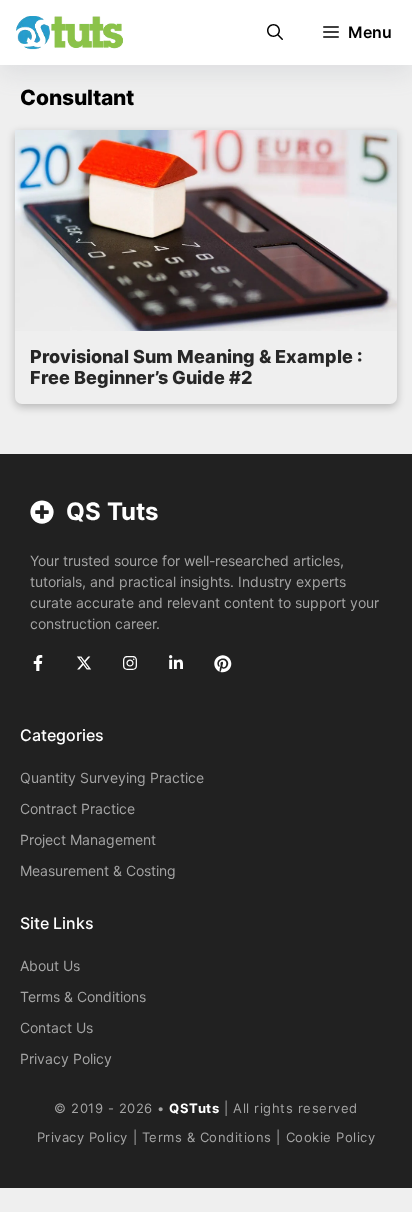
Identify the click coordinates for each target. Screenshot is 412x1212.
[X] (84, 663)
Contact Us (56, 1027)
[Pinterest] (223, 664)
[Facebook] (38, 663)
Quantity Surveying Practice (112, 777)
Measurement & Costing (98, 870)
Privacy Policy (66, 1058)
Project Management (88, 839)
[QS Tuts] (69, 32)
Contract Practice (77, 808)
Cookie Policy (331, 1137)
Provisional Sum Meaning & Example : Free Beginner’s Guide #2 (196, 367)
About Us (50, 965)
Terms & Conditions (83, 996)
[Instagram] (130, 663)
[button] (275, 32)
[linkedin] (176, 663)
